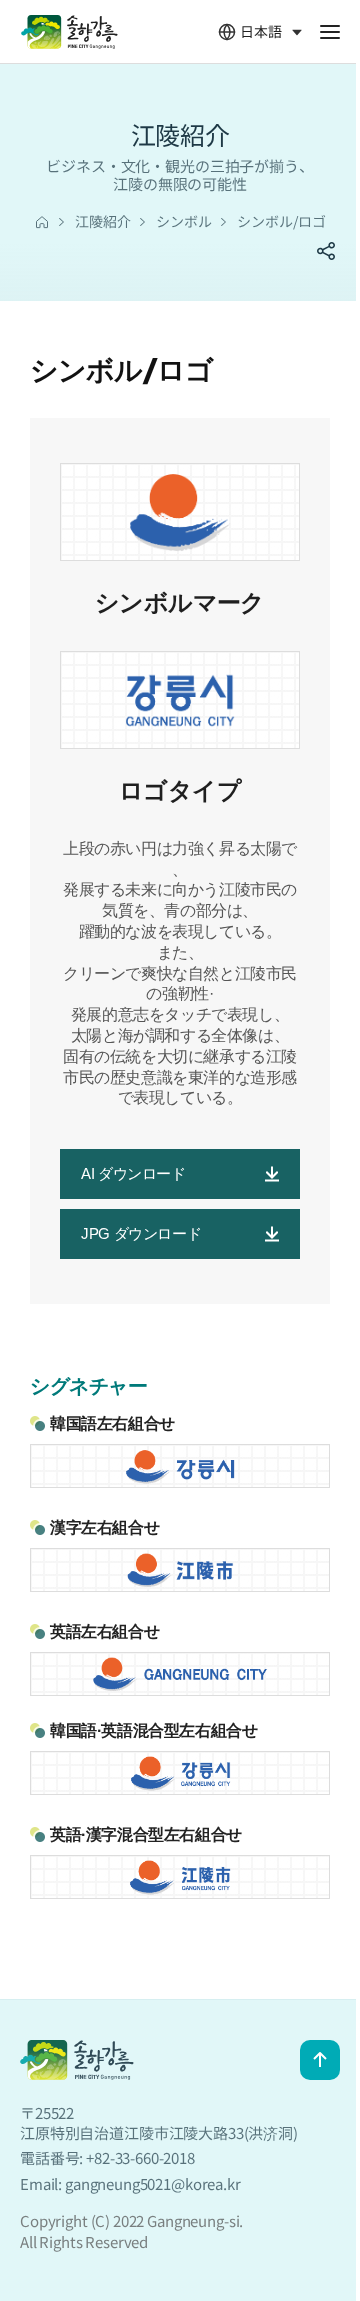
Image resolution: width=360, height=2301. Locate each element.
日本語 (250, 32)
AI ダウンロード (133, 1173)
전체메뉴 (330, 32)
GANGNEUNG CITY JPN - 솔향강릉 (69, 32)
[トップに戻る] (320, 2060)
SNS (326, 251)
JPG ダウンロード (141, 1233)
